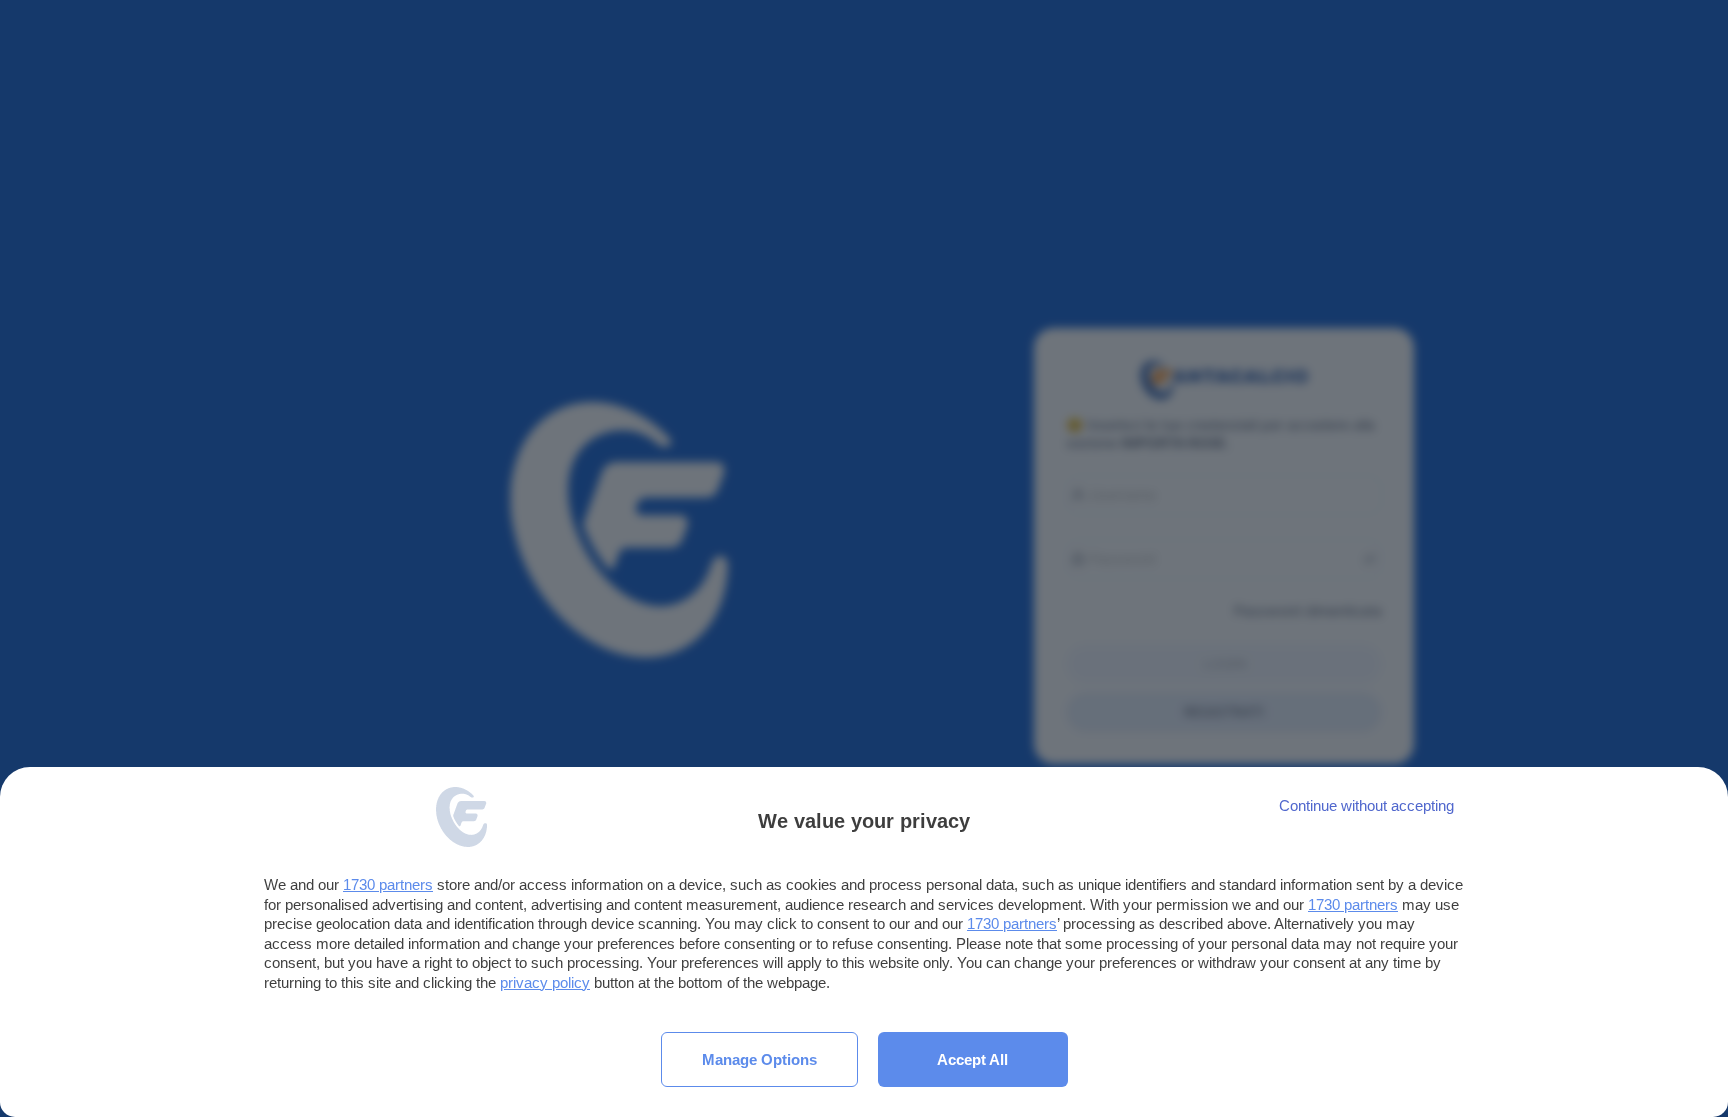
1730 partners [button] (388, 884)
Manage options (759, 1059)
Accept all (972, 1059)
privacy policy (545, 982)
